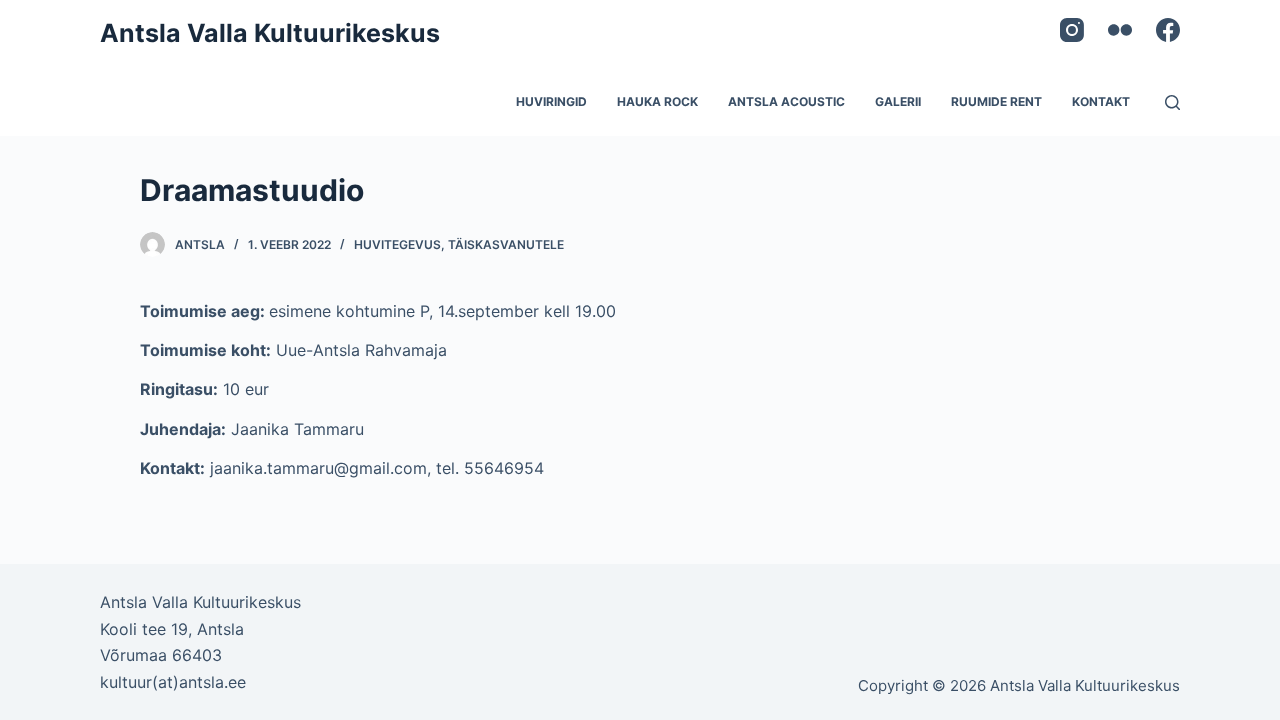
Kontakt (1101, 101)
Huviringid (551, 101)
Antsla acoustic (786, 101)
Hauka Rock (657, 101)
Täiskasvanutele (506, 244)
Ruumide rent (996, 101)
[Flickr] (1120, 30)
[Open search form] (1172, 102)
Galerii (898, 101)
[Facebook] (1168, 30)
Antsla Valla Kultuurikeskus (270, 33)
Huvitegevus (397, 244)
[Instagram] (1072, 30)
